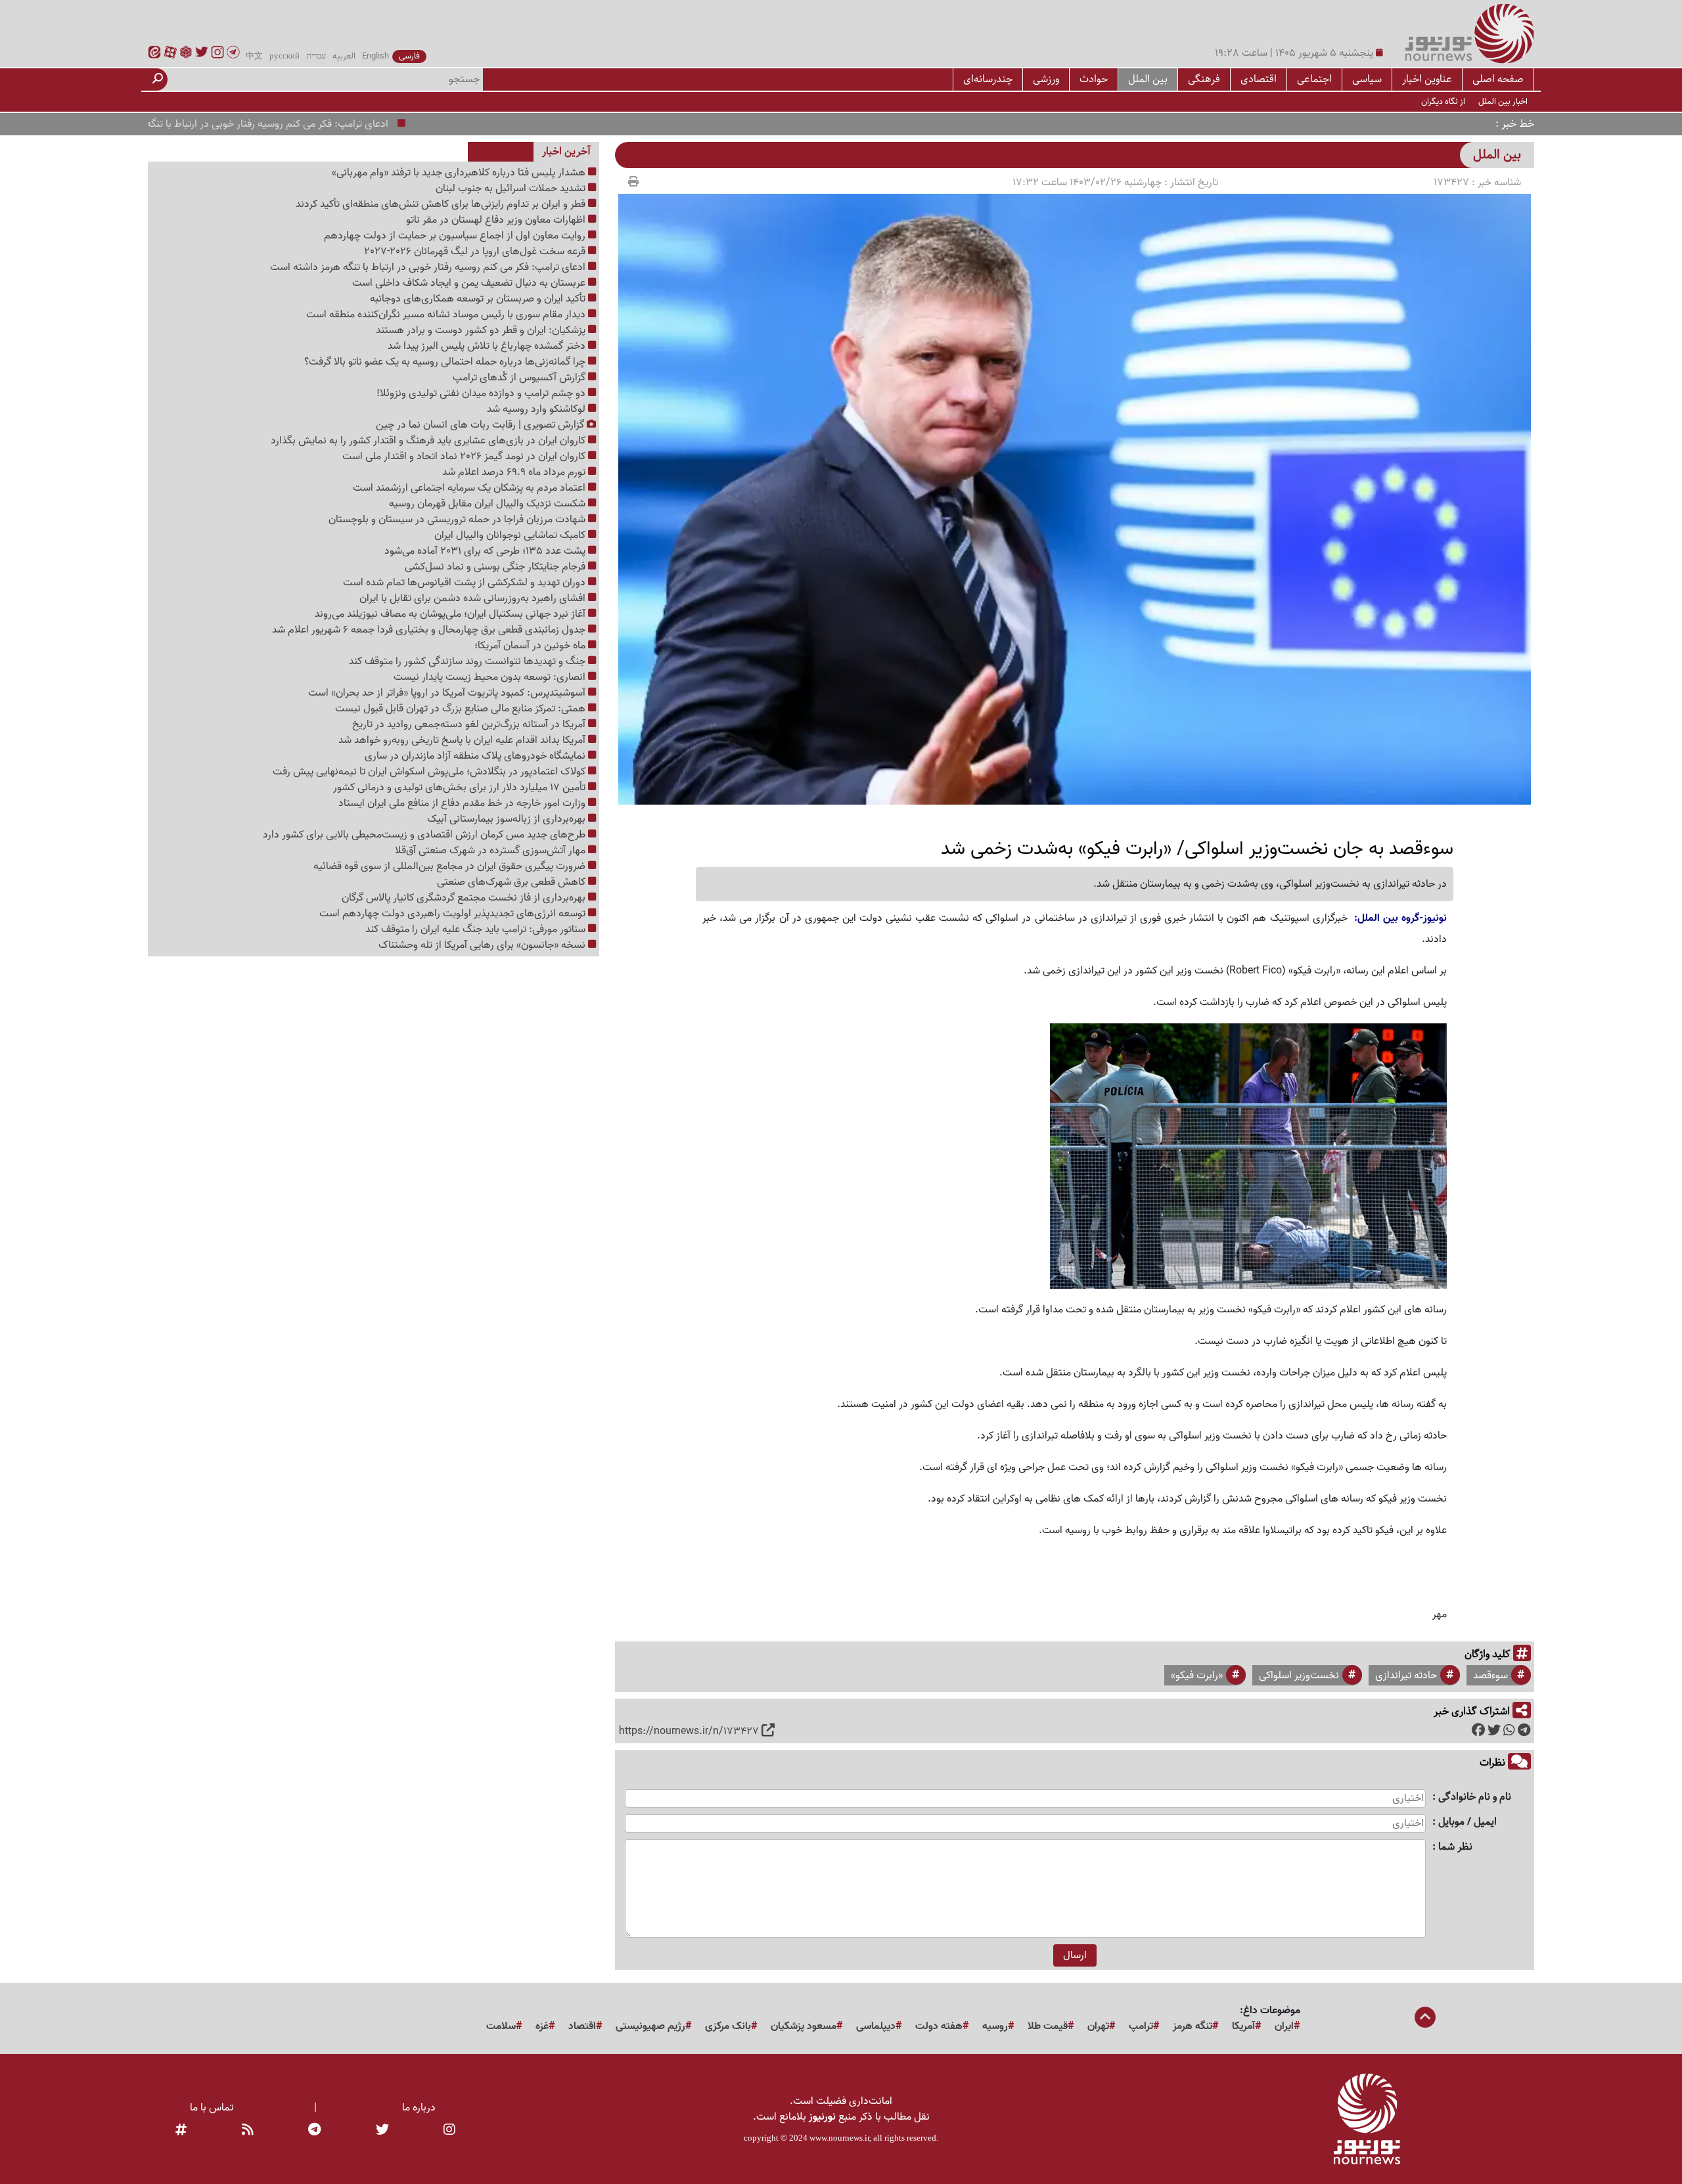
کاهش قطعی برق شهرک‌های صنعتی (512, 882)
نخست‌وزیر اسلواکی (1299, 1676)
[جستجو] (158, 79)
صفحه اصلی (1498, 79)
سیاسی (1367, 79)
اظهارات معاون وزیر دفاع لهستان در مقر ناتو (497, 220)
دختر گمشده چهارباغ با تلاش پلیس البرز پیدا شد (488, 346)
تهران (1098, 2026)
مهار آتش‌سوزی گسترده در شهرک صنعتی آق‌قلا (491, 851)
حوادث (1094, 79)
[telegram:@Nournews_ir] (314, 2130)
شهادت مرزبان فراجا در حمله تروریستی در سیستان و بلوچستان (458, 520)
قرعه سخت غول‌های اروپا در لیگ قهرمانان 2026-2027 (476, 252)
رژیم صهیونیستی (650, 2026)
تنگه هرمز (1193, 2026)
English (375, 56)
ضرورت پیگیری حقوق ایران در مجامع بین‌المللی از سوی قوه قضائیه (451, 866)
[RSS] (248, 2130)
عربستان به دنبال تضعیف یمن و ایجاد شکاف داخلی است (470, 283)
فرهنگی (1204, 79)
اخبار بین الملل (1503, 101)
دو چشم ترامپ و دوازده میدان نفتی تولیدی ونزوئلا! (482, 393)
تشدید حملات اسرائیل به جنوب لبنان (512, 189)
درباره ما (419, 2108)
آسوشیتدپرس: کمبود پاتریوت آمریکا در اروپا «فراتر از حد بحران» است (448, 693)
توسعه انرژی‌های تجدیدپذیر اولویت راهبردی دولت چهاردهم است (454, 914)
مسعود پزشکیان (804, 2026)
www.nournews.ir (839, 2138)
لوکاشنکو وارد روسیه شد (537, 409)
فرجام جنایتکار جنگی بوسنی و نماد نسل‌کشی (496, 567)
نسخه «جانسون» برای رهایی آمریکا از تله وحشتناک (483, 945)
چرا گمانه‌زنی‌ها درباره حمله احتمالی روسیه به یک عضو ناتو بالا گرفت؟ (446, 362)
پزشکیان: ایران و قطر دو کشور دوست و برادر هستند (482, 330)
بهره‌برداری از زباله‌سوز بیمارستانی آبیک (508, 819)
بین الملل (1148, 79)
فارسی (409, 56)
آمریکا (1243, 2026)
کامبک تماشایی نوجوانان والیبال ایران (511, 535)
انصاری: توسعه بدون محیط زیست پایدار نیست (491, 677)
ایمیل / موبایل (1467, 1822)
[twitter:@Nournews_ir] (382, 2130)
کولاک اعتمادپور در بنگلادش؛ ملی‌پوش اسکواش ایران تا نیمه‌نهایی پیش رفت (430, 772)
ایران (1284, 2026)
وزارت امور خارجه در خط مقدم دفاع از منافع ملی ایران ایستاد (463, 803)
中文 (254, 56)
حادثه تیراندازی (1406, 1676)
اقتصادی (1259, 79)
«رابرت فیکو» (1197, 1676)
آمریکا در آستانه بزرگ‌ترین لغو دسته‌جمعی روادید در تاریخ (470, 724)
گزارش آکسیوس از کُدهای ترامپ (520, 378)
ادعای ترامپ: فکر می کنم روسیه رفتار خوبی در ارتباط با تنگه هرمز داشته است (294, 124)
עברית (316, 56)
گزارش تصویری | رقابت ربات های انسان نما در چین (481, 425)
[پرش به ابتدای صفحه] (1425, 2018)
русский (284, 56)
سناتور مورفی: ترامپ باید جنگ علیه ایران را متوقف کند (477, 929)
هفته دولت (939, 2026)
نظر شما (1455, 1847)
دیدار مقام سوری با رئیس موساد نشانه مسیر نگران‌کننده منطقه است (447, 315)
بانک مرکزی (728, 2026)
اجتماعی (1314, 79)
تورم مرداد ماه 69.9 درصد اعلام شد (515, 472)
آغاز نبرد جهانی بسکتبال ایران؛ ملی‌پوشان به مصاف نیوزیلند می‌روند (451, 614)
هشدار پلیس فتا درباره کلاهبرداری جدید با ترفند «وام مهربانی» (460, 173)
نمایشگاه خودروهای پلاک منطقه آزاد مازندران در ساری (476, 756)
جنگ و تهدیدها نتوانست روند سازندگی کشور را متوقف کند (468, 661)
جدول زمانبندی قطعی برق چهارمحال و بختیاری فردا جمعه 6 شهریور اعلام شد (430, 630)
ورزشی (1046, 79)
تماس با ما (212, 2108)
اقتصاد (582, 2026)
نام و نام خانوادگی (1475, 1797)
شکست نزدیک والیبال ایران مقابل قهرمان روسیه (489, 504)
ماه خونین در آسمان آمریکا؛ (531, 646)
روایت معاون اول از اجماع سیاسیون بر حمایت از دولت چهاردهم (456, 236)
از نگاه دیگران (1443, 101)
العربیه (344, 56)
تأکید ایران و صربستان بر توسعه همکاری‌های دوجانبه (479, 299)
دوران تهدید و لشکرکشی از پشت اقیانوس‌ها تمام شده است (466, 583)
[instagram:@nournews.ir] (449, 2130)
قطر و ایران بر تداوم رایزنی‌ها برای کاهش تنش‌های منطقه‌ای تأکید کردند (442, 204)
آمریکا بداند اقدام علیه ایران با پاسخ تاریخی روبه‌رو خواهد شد (463, 740)
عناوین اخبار (1427, 79)
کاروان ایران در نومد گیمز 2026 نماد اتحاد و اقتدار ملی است (465, 457)
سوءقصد (1490, 1676)
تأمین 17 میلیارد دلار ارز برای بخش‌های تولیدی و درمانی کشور (461, 788)
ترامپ (1141, 2026)
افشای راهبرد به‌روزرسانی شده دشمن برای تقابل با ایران (474, 598)
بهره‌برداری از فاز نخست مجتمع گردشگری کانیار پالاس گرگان (465, 898)
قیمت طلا (1048, 2026)
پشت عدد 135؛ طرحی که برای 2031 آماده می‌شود (486, 551)
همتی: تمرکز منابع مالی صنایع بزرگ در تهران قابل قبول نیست (462, 709)
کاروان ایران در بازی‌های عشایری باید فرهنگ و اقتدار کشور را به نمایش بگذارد (429, 441)
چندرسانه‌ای (988, 79)
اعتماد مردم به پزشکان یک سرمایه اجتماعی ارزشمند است (470, 488)
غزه (542, 2026)
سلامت (501, 2026)
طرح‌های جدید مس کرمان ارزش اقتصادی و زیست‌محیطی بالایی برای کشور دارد (425, 835)
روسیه (995, 2026)
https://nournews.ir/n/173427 (689, 1731)
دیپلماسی (876, 2026)
